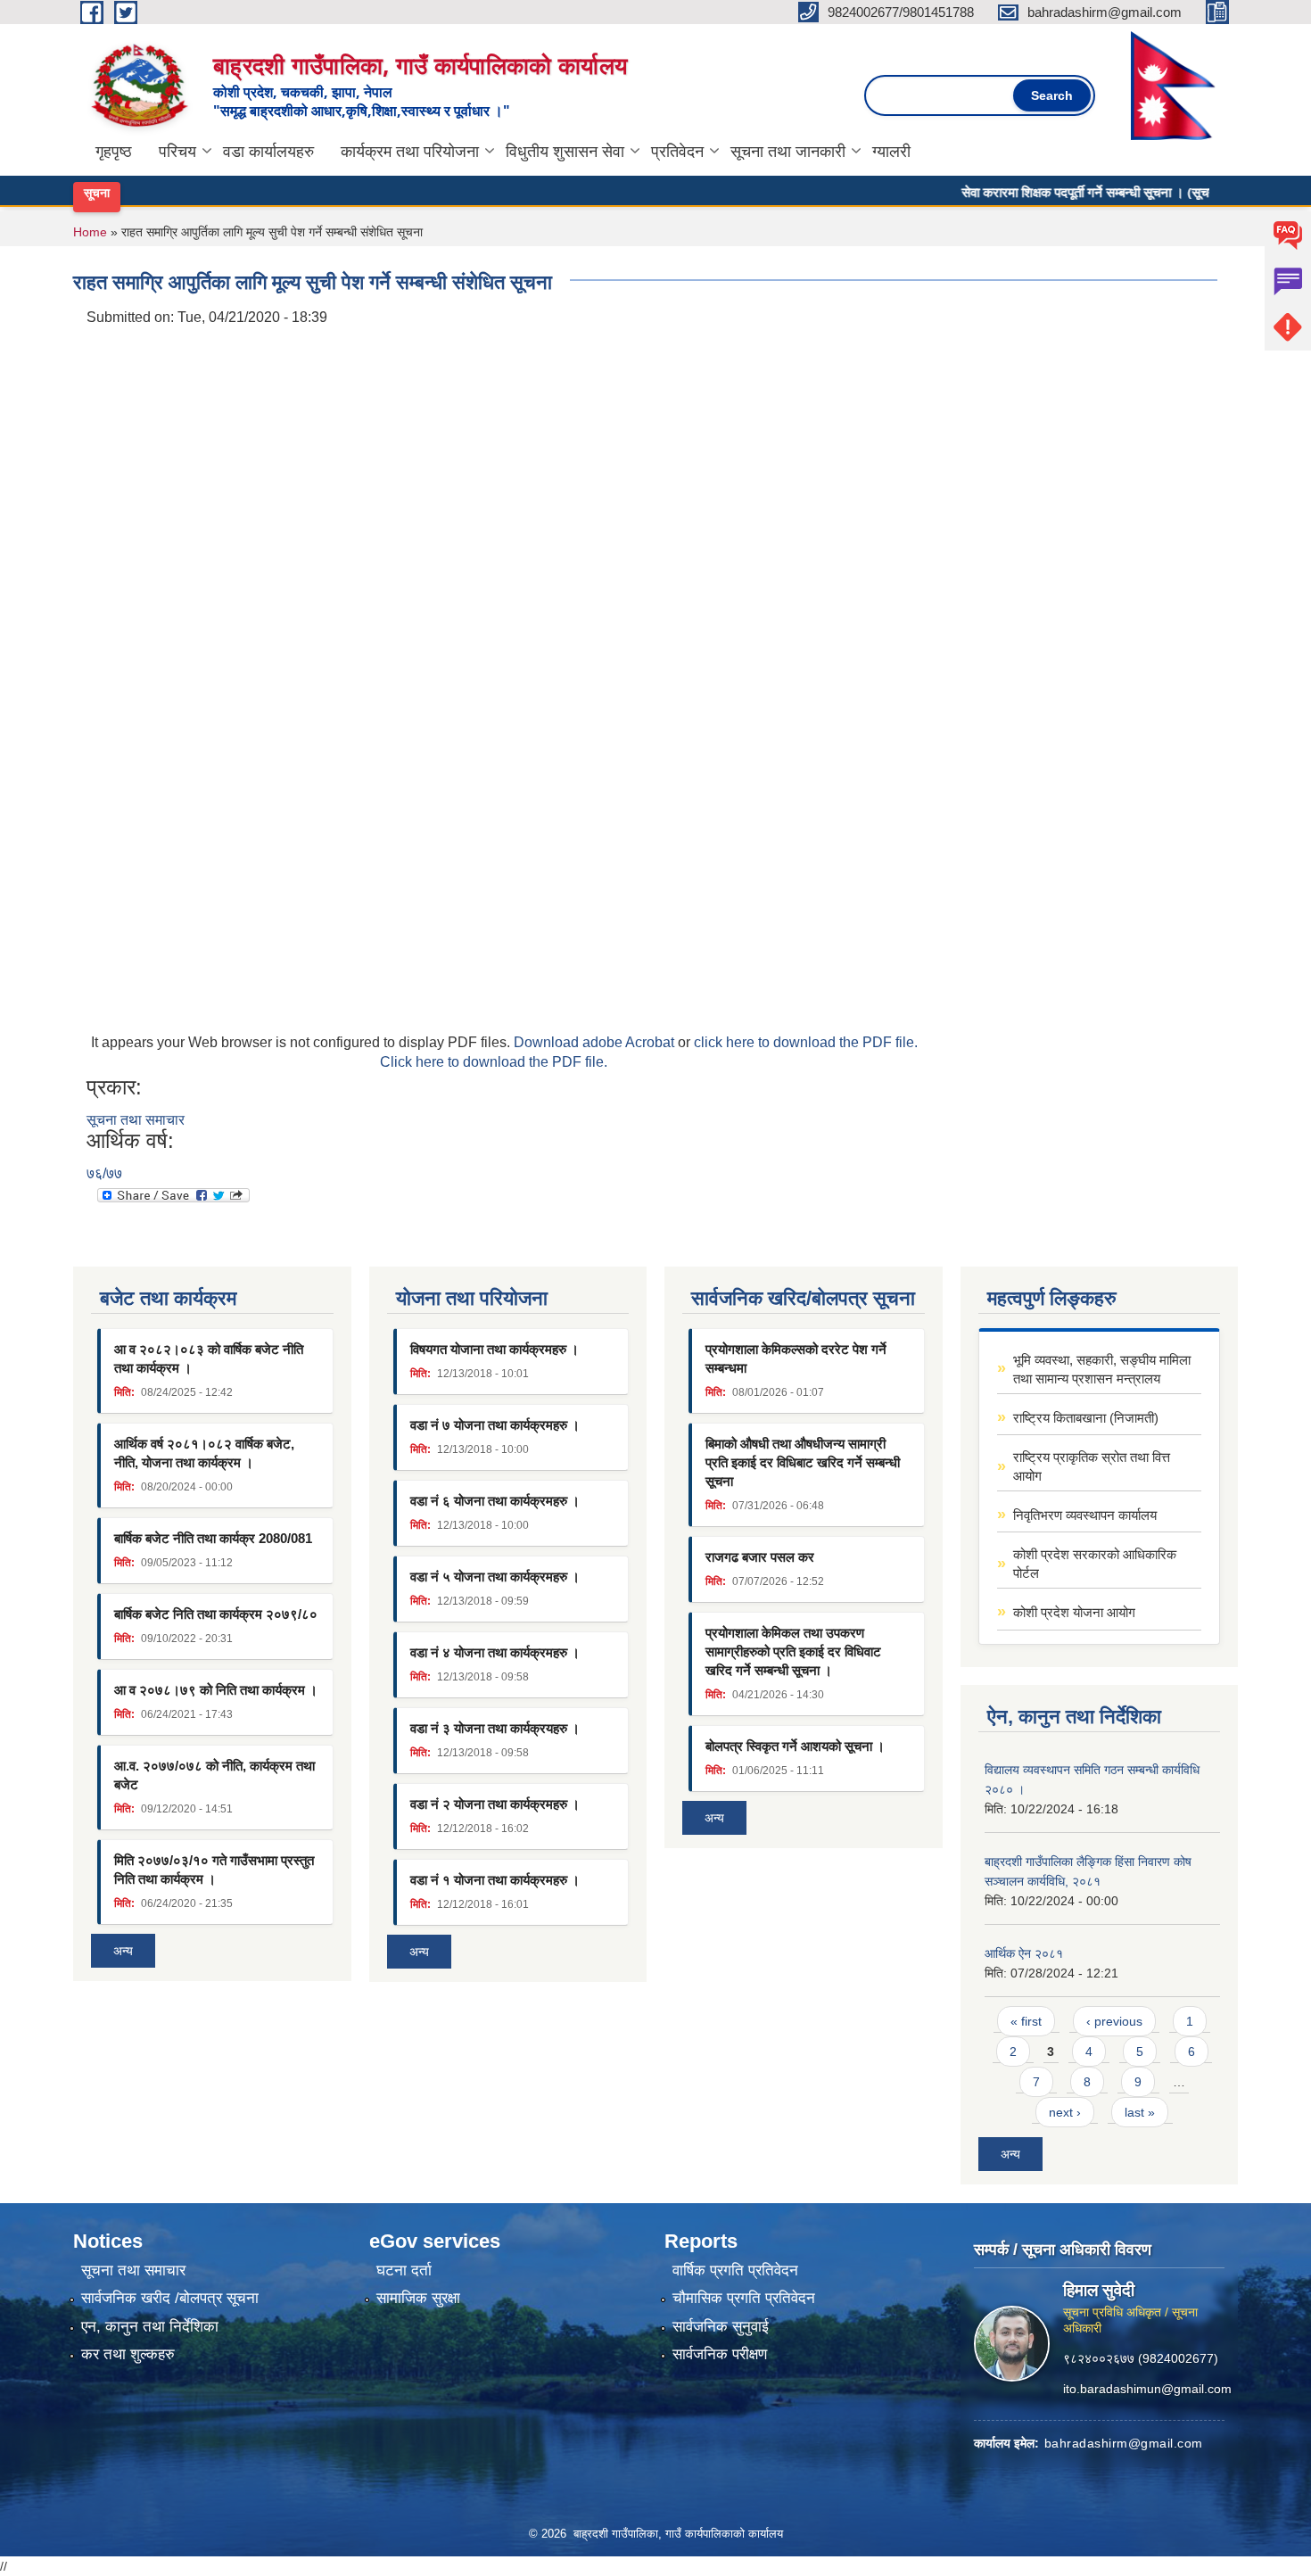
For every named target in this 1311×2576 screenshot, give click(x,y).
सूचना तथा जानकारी (788, 152)
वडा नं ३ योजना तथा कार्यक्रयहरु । (495, 1728)
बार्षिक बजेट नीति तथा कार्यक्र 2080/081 (213, 1538)
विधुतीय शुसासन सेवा (565, 152)
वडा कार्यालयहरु (268, 152)
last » (1140, 2112)
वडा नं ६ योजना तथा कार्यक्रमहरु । (495, 1501)
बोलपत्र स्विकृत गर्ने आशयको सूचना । (795, 1746)
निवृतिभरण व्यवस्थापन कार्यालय (1085, 1515)
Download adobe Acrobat (596, 1042)
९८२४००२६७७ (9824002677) (1141, 2357)
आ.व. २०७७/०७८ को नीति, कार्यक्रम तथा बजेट (214, 1775)
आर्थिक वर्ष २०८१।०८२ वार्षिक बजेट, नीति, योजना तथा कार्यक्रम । (204, 1453)
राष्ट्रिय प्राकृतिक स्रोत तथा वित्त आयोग (1092, 1466)
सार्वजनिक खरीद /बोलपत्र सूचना (170, 2298)
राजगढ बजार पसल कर (760, 1557)
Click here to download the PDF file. (494, 1062)
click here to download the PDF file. (806, 1042)
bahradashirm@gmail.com (1124, 2442)
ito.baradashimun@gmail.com (1147, 2388)
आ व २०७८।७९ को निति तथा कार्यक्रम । (216, 1690)
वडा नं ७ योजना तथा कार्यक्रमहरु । (495, 1425)
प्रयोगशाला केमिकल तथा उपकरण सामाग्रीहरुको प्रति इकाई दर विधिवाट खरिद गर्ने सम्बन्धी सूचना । (793, 1651)
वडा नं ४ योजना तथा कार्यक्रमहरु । (495, 1652)
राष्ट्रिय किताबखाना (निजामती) (1086, 1418)
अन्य (123, 1951)
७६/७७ (104, 1173)
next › (1065, 2112)
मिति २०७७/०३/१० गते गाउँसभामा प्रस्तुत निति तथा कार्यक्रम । (214, 1870)
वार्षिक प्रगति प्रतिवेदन (735, 2271)
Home (90, 232)
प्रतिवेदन (677, 152)
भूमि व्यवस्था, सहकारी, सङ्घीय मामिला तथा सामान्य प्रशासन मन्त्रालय (1102, 1369)
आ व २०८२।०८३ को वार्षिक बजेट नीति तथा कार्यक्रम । (209, 1358)
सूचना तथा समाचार (136, 1120)
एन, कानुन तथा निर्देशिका (150, 2327)
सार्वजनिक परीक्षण (720, 2354)
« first (1026, 2021)
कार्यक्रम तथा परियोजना (410, 152)
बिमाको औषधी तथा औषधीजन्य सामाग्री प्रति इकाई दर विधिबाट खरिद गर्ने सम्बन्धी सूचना (803, 1462)
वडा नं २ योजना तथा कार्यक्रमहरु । (495, 1804)
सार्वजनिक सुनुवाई (721, 2327)
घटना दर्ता (404, 2271)
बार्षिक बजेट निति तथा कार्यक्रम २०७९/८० (216, 1614)
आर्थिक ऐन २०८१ (1024, 1953)
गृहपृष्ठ (114, 152)
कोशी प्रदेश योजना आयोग (1074, 1612)
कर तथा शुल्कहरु (128, 2354)
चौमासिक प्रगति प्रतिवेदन (744, 2298)
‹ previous (1114, 2021)
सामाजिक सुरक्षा (418, 2298)
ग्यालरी (891, 152)
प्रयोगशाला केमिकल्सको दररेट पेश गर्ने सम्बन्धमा (796, 1358)
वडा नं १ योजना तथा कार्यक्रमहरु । (495, 1880)
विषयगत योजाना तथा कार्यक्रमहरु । (495, 1349)
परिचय (177, 152)
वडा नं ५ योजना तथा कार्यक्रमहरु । (495, 1577)
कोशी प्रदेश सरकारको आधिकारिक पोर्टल (1095, 1564)
